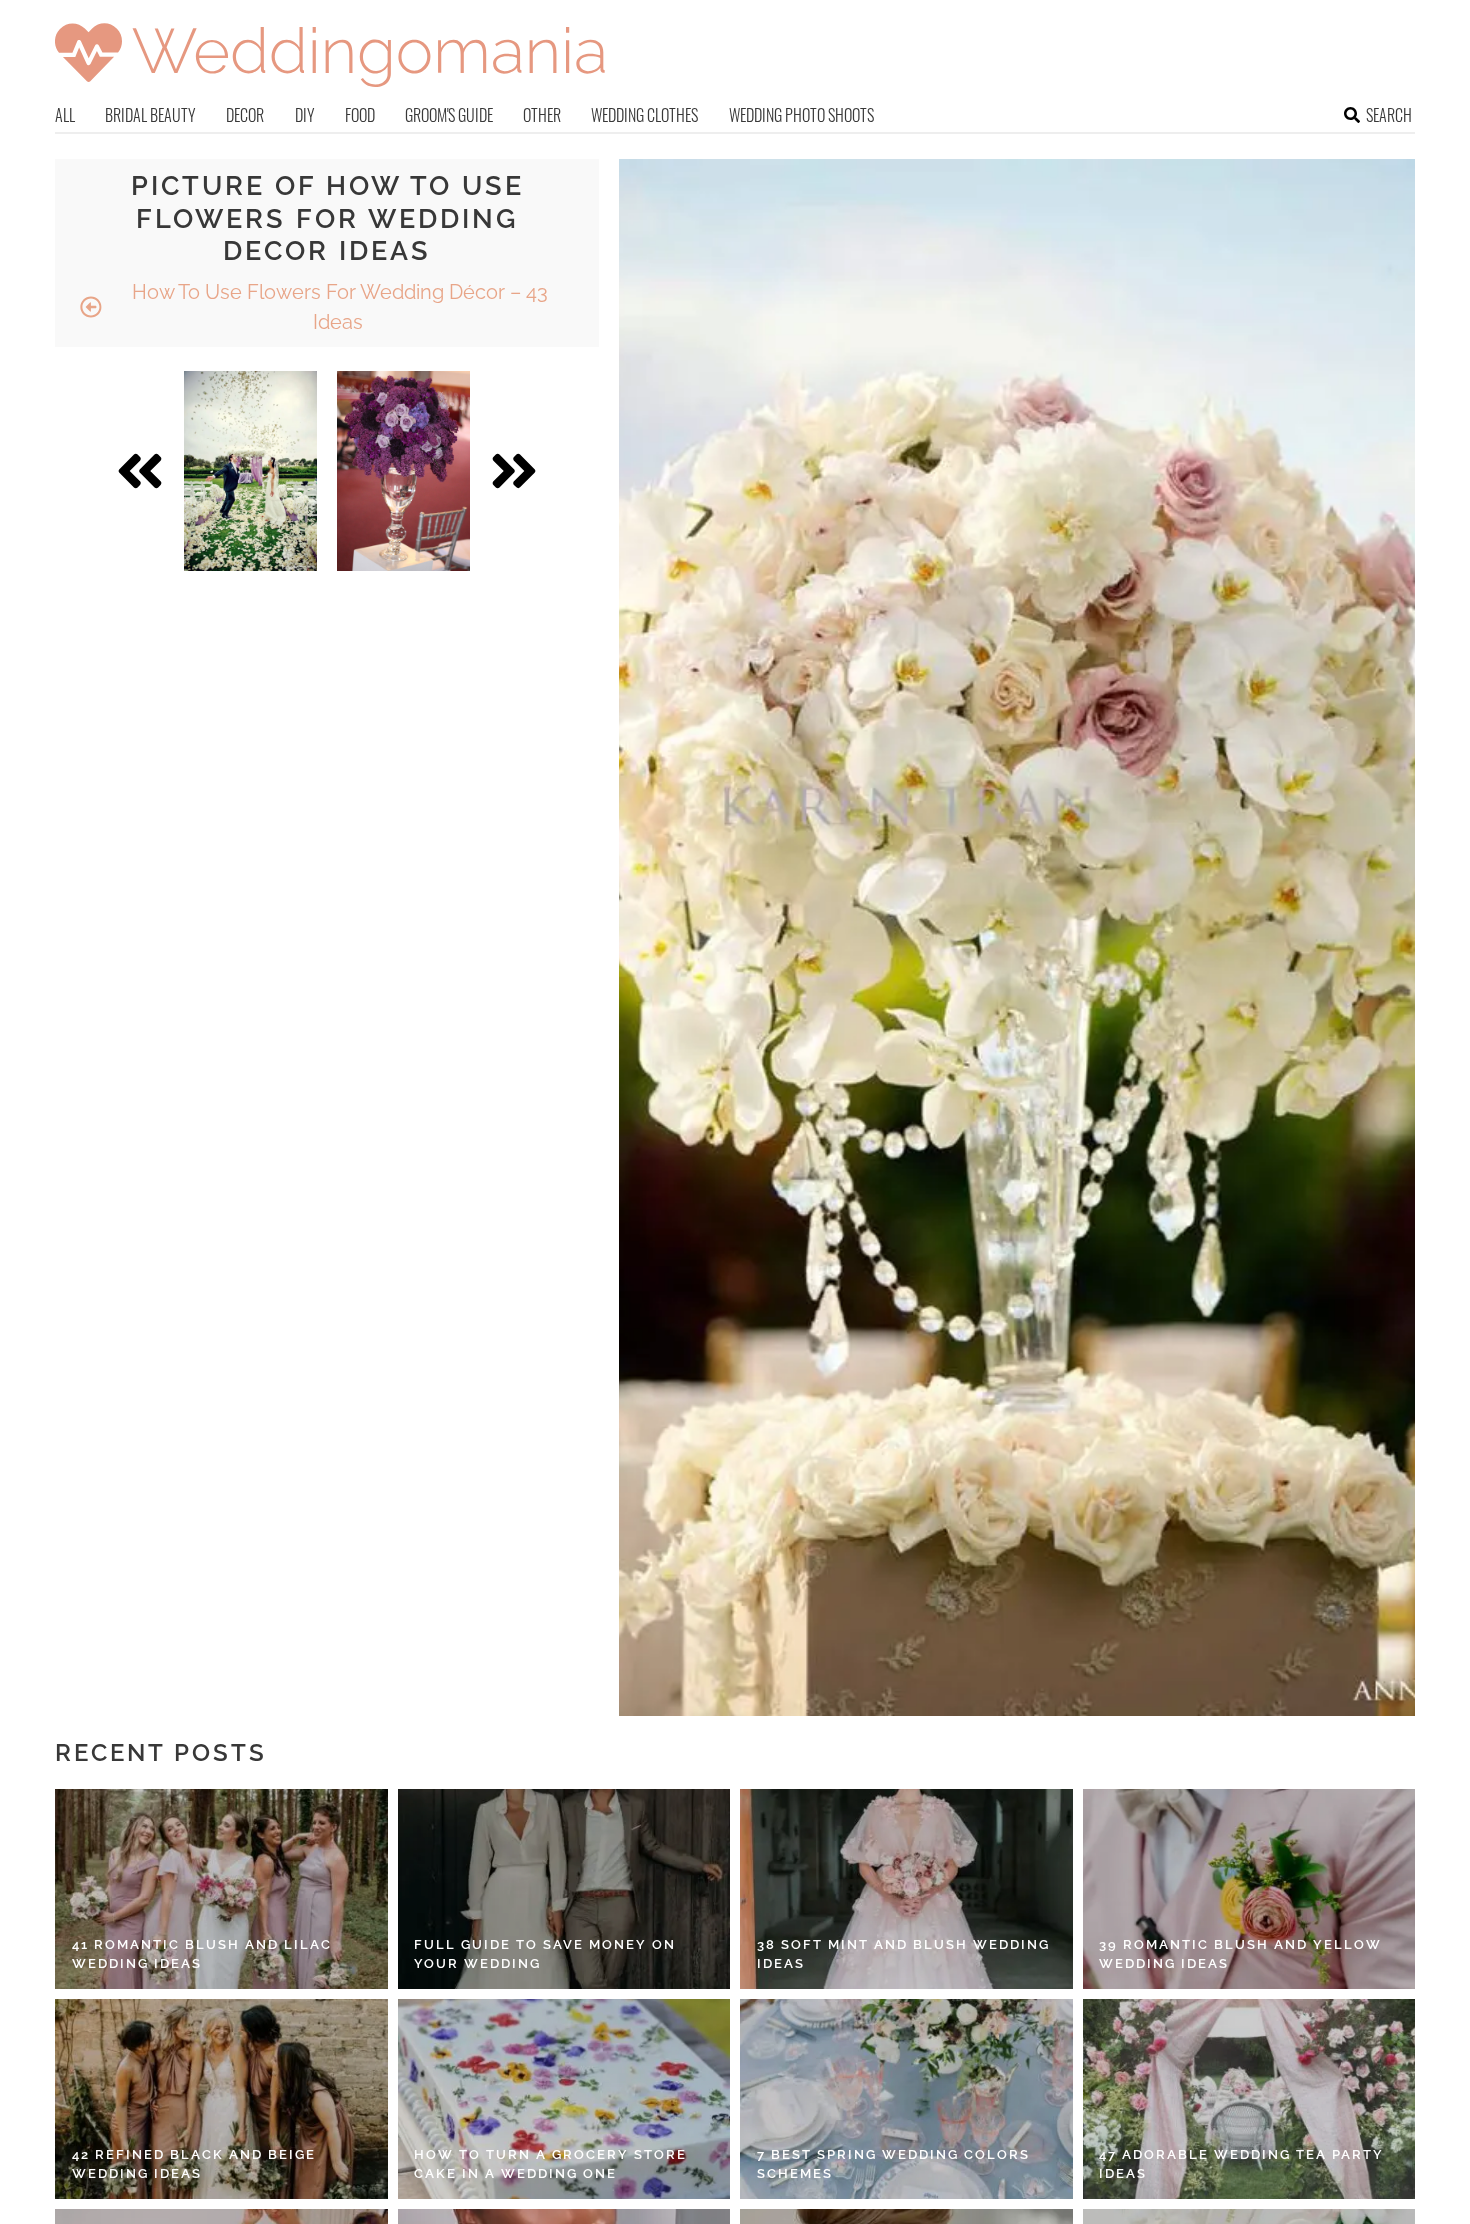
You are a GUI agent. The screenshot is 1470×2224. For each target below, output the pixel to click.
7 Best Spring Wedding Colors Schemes (893, 2164)
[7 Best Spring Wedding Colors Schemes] (906, 2099)
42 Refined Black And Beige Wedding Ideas (194, 2164)
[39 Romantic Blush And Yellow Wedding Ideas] (1249, 1889)
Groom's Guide (449, 115)
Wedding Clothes (644, 115)
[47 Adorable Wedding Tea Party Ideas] (1249, 2099)
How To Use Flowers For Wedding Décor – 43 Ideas (337, 307)
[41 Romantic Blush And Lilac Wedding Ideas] (221, 1889)
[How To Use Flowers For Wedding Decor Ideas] (250, 471)
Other (542, 115)
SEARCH (1389, 115)
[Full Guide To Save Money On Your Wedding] (564, 1889)
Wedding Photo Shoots (801, 115)
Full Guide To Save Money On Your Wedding (545, 1954)
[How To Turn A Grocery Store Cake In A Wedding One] (564, 2099)
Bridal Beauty (150, 115)
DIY (305, 115)
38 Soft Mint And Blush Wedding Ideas (903, 1954)
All (65, 115)
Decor (245, 115)
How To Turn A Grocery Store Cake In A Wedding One (550, 2164)
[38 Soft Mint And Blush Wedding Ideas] (906, 1889)
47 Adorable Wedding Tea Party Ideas (1241, 2164)
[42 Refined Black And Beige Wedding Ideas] (221, 2099)
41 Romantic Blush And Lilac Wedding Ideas (202, 1954)
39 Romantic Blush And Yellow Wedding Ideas (1240, 1954)
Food (360, 115)
